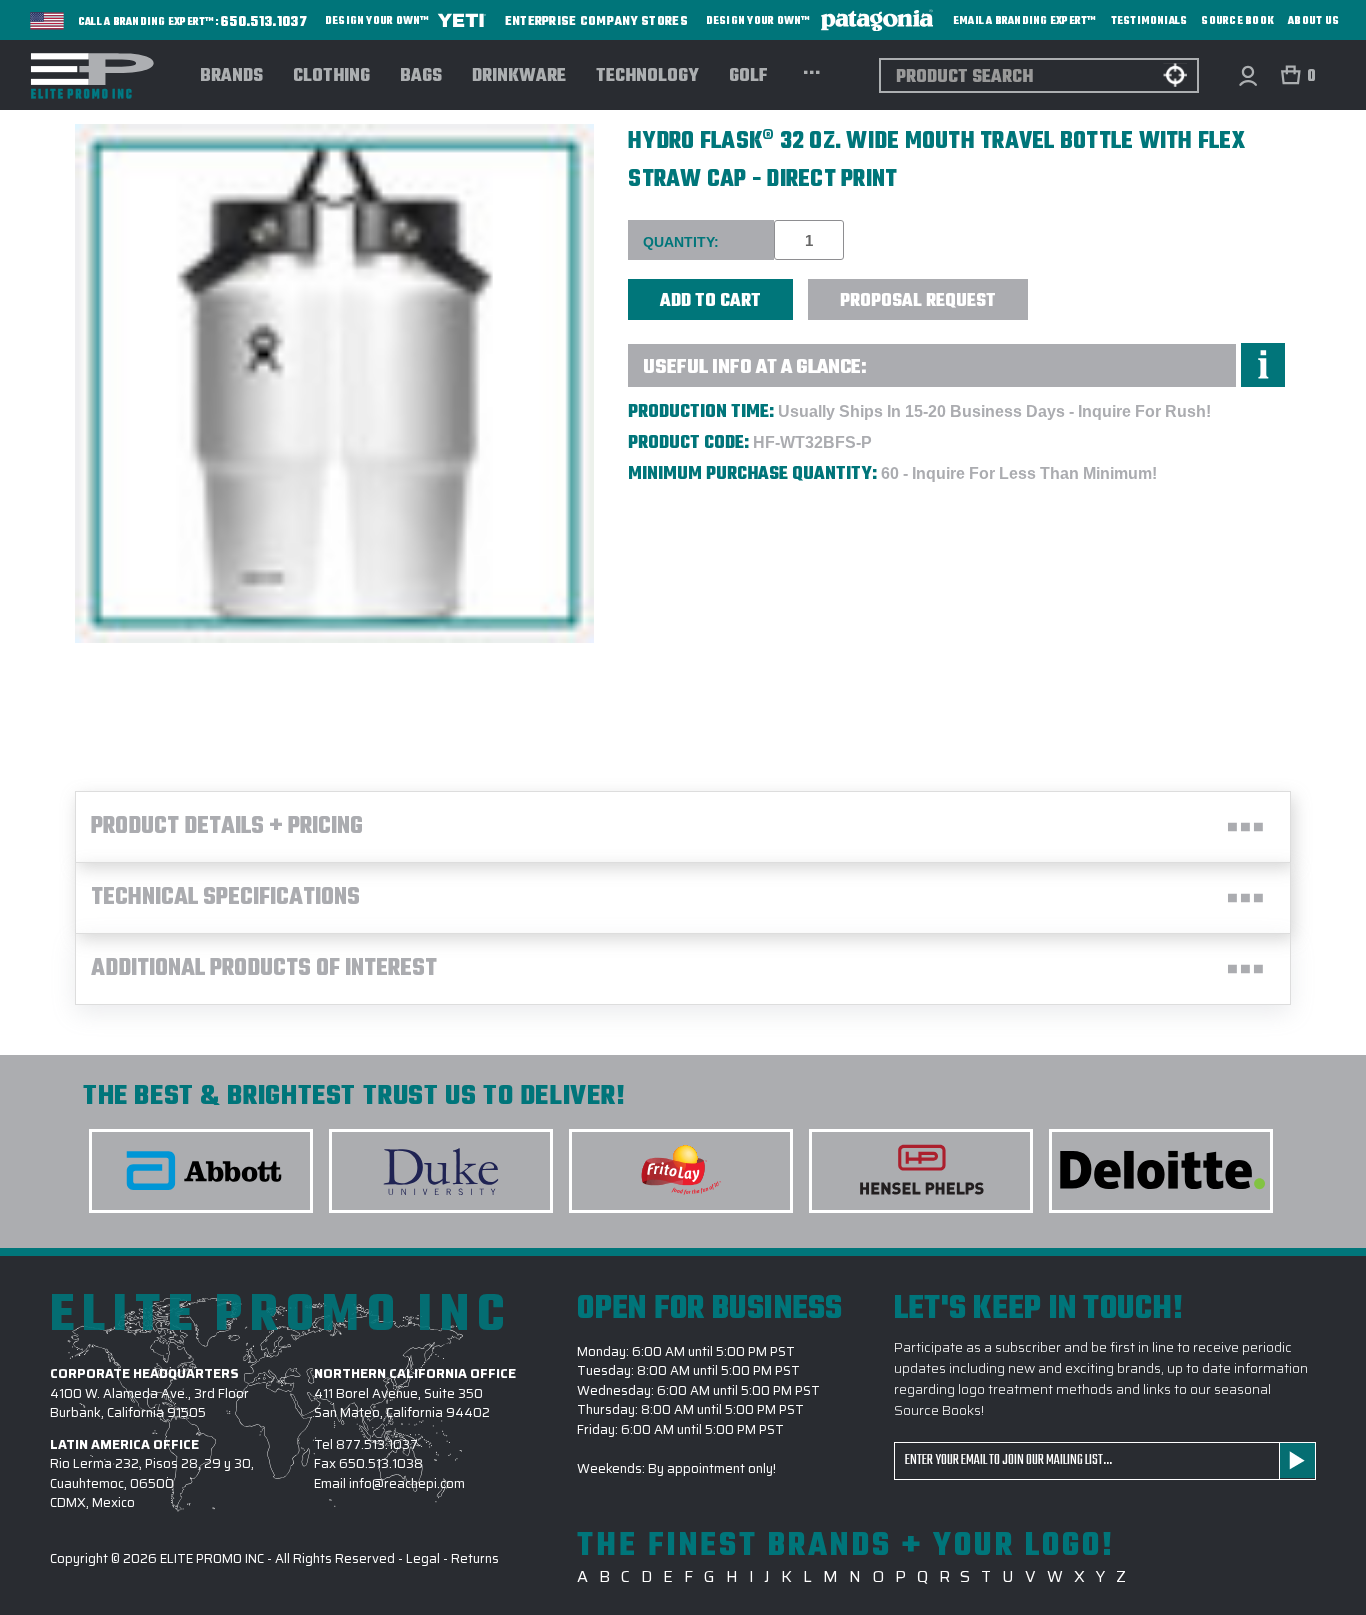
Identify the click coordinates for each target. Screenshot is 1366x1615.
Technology (647, 77)
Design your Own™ (378, 21)
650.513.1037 (264, 23)
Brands (231, 77)
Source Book (1237, 21)
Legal (423, 1558)
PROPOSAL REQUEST (918, 301)
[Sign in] (1247, 75)
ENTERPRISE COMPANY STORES (596, 20)
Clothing (331, 77)
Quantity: (681, 242)
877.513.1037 (377, 1444)
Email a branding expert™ (1025, 21)
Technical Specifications (225, 898)
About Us (1313, 21)
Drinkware (519, 77)
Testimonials (1149, 21)
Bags (421, 77)
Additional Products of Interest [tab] (264, 969)
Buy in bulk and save (1089, 288)
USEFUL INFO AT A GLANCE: (755, 367)
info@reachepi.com (407, 1483)
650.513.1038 (381, 1463)
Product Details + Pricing (227, 827)
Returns (475, 1558)
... (811, 70)
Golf (748, 77)
